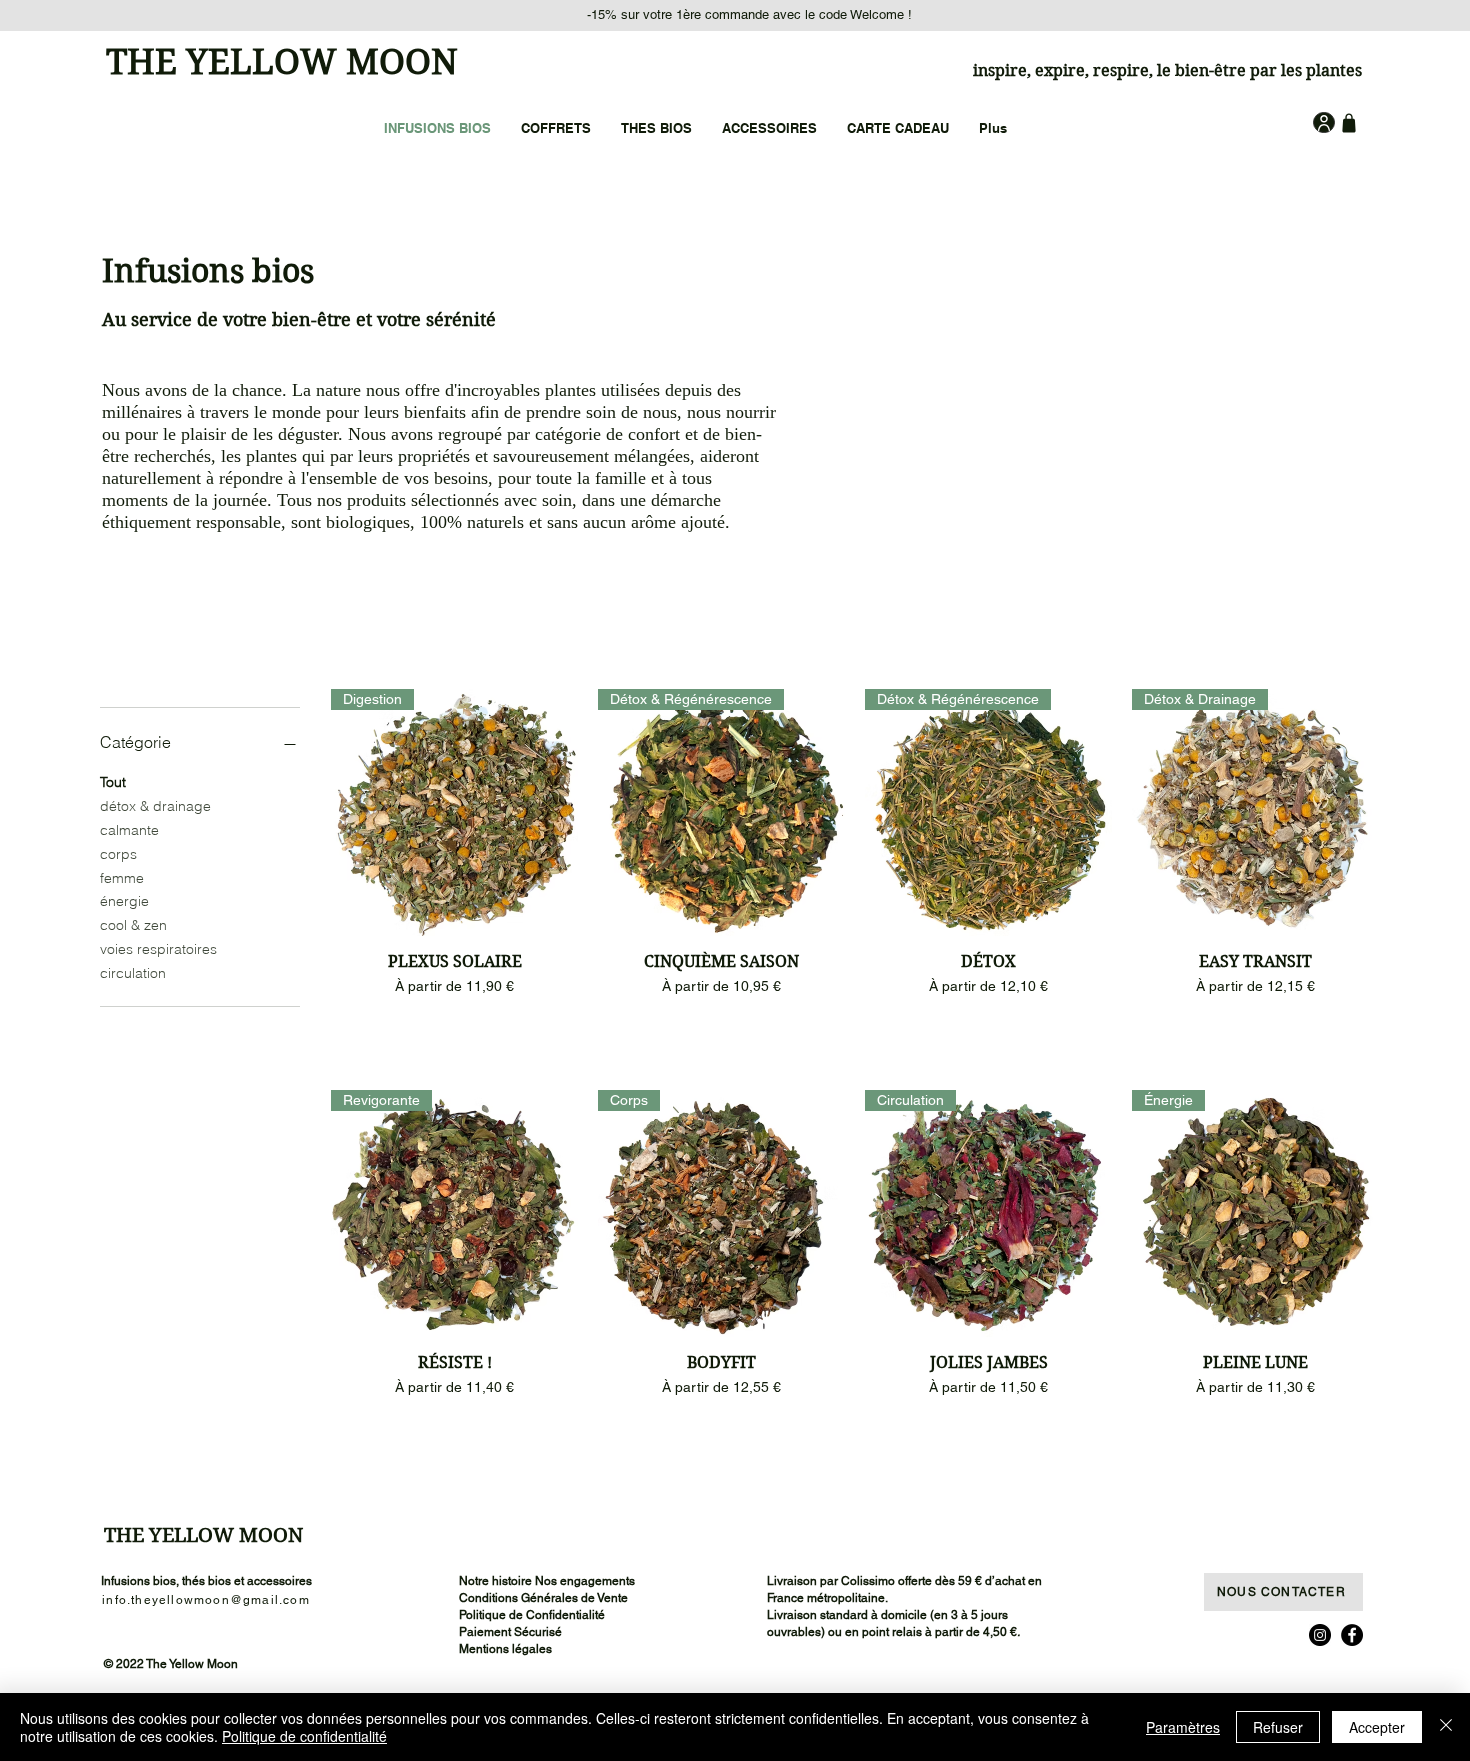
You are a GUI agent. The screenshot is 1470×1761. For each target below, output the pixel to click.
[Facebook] (1352, 1635)
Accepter (1377, 1727)
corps (118, 854)
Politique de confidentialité (304, 1736)
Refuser (1278, 1727)
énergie (124, 901)
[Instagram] (1320, 1635)
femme (122, 878)
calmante (129, 830)
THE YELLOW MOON (282, 62)
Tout (113, 782)
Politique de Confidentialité (532, 1615)
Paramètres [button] (1183, 1727)
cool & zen (133, 925)
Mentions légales (505, 1649)
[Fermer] (1446, 1727)
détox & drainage (155, 806)
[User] (1324, 122)
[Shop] (1348, 122)
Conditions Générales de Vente (543, 1598)
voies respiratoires (158, 949)
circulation (133, 973)
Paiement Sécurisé (510, 1632)
